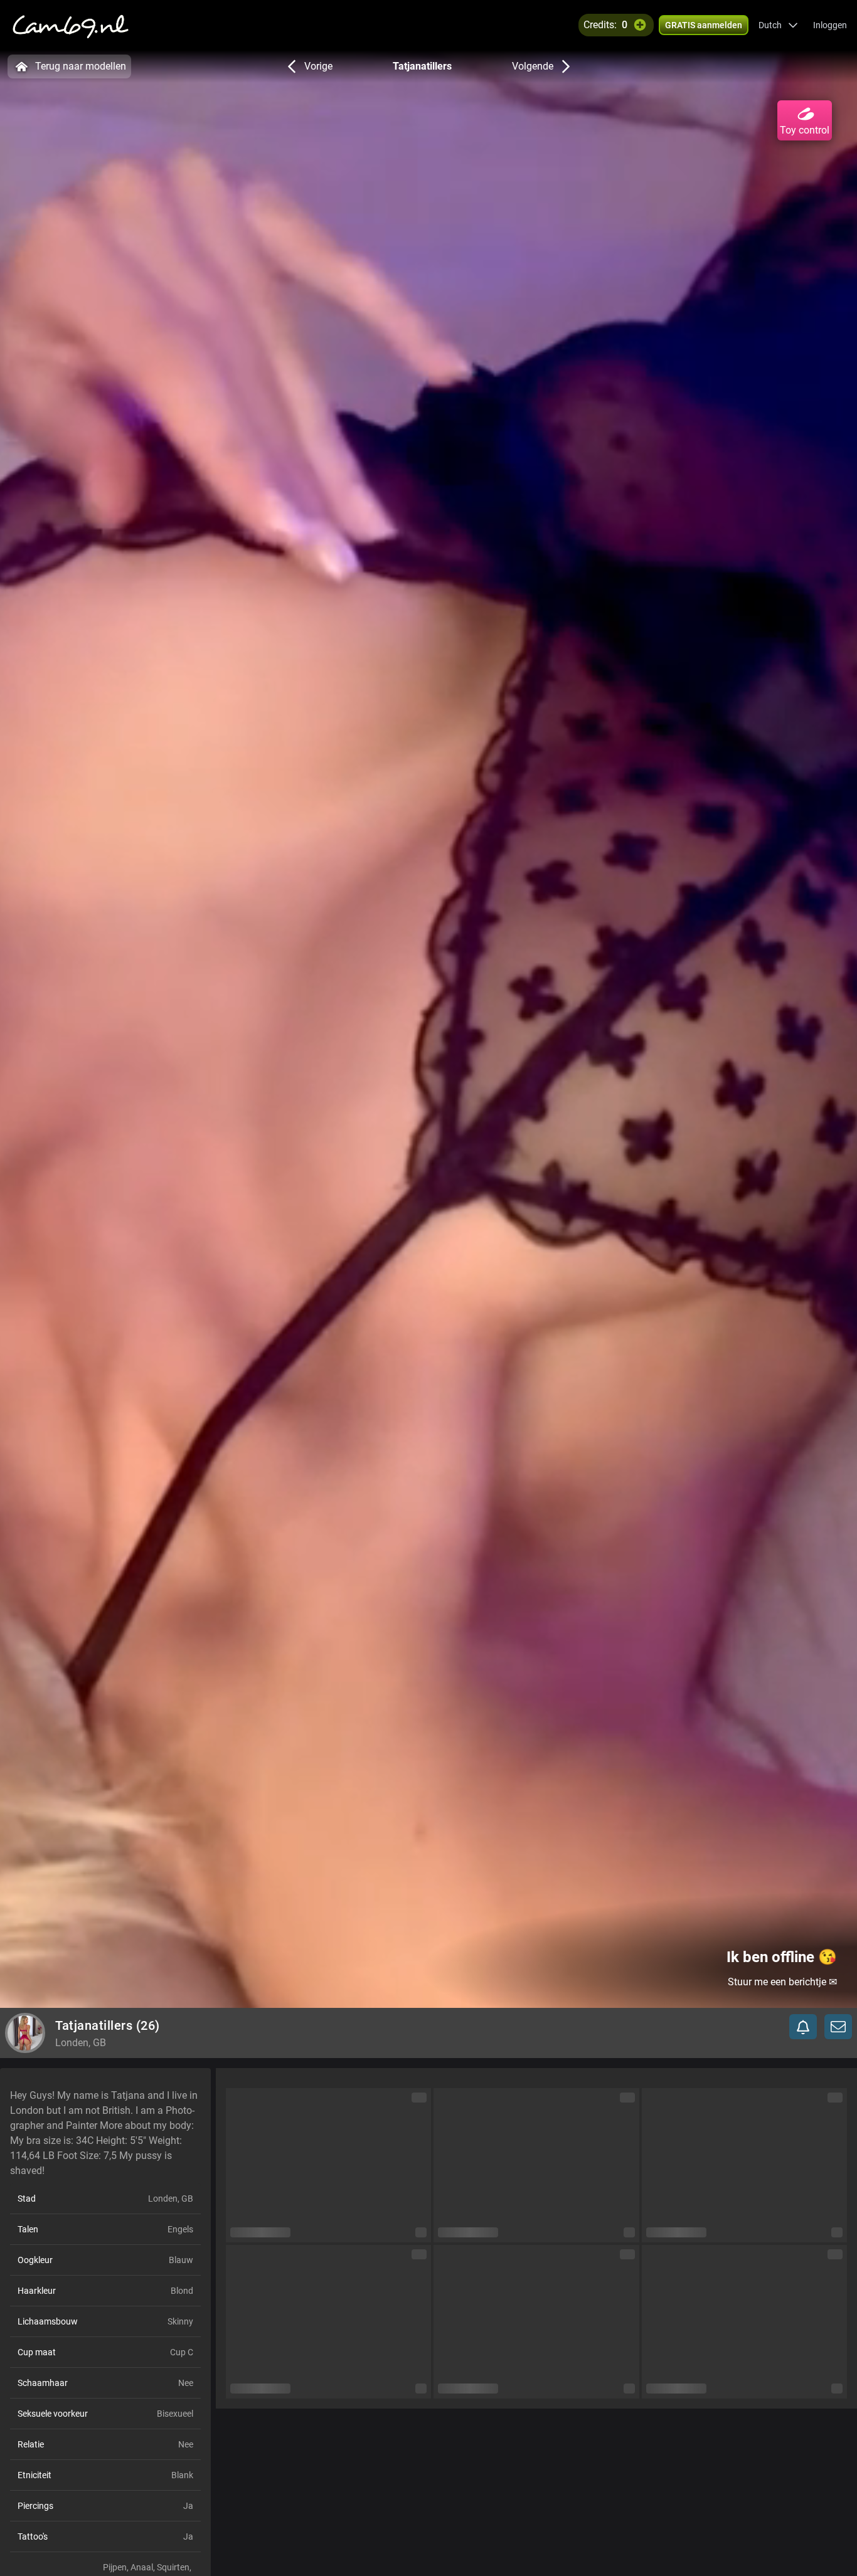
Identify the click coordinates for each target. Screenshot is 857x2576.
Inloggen (830, 25)
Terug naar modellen (81, 66)
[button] (778, 25)
